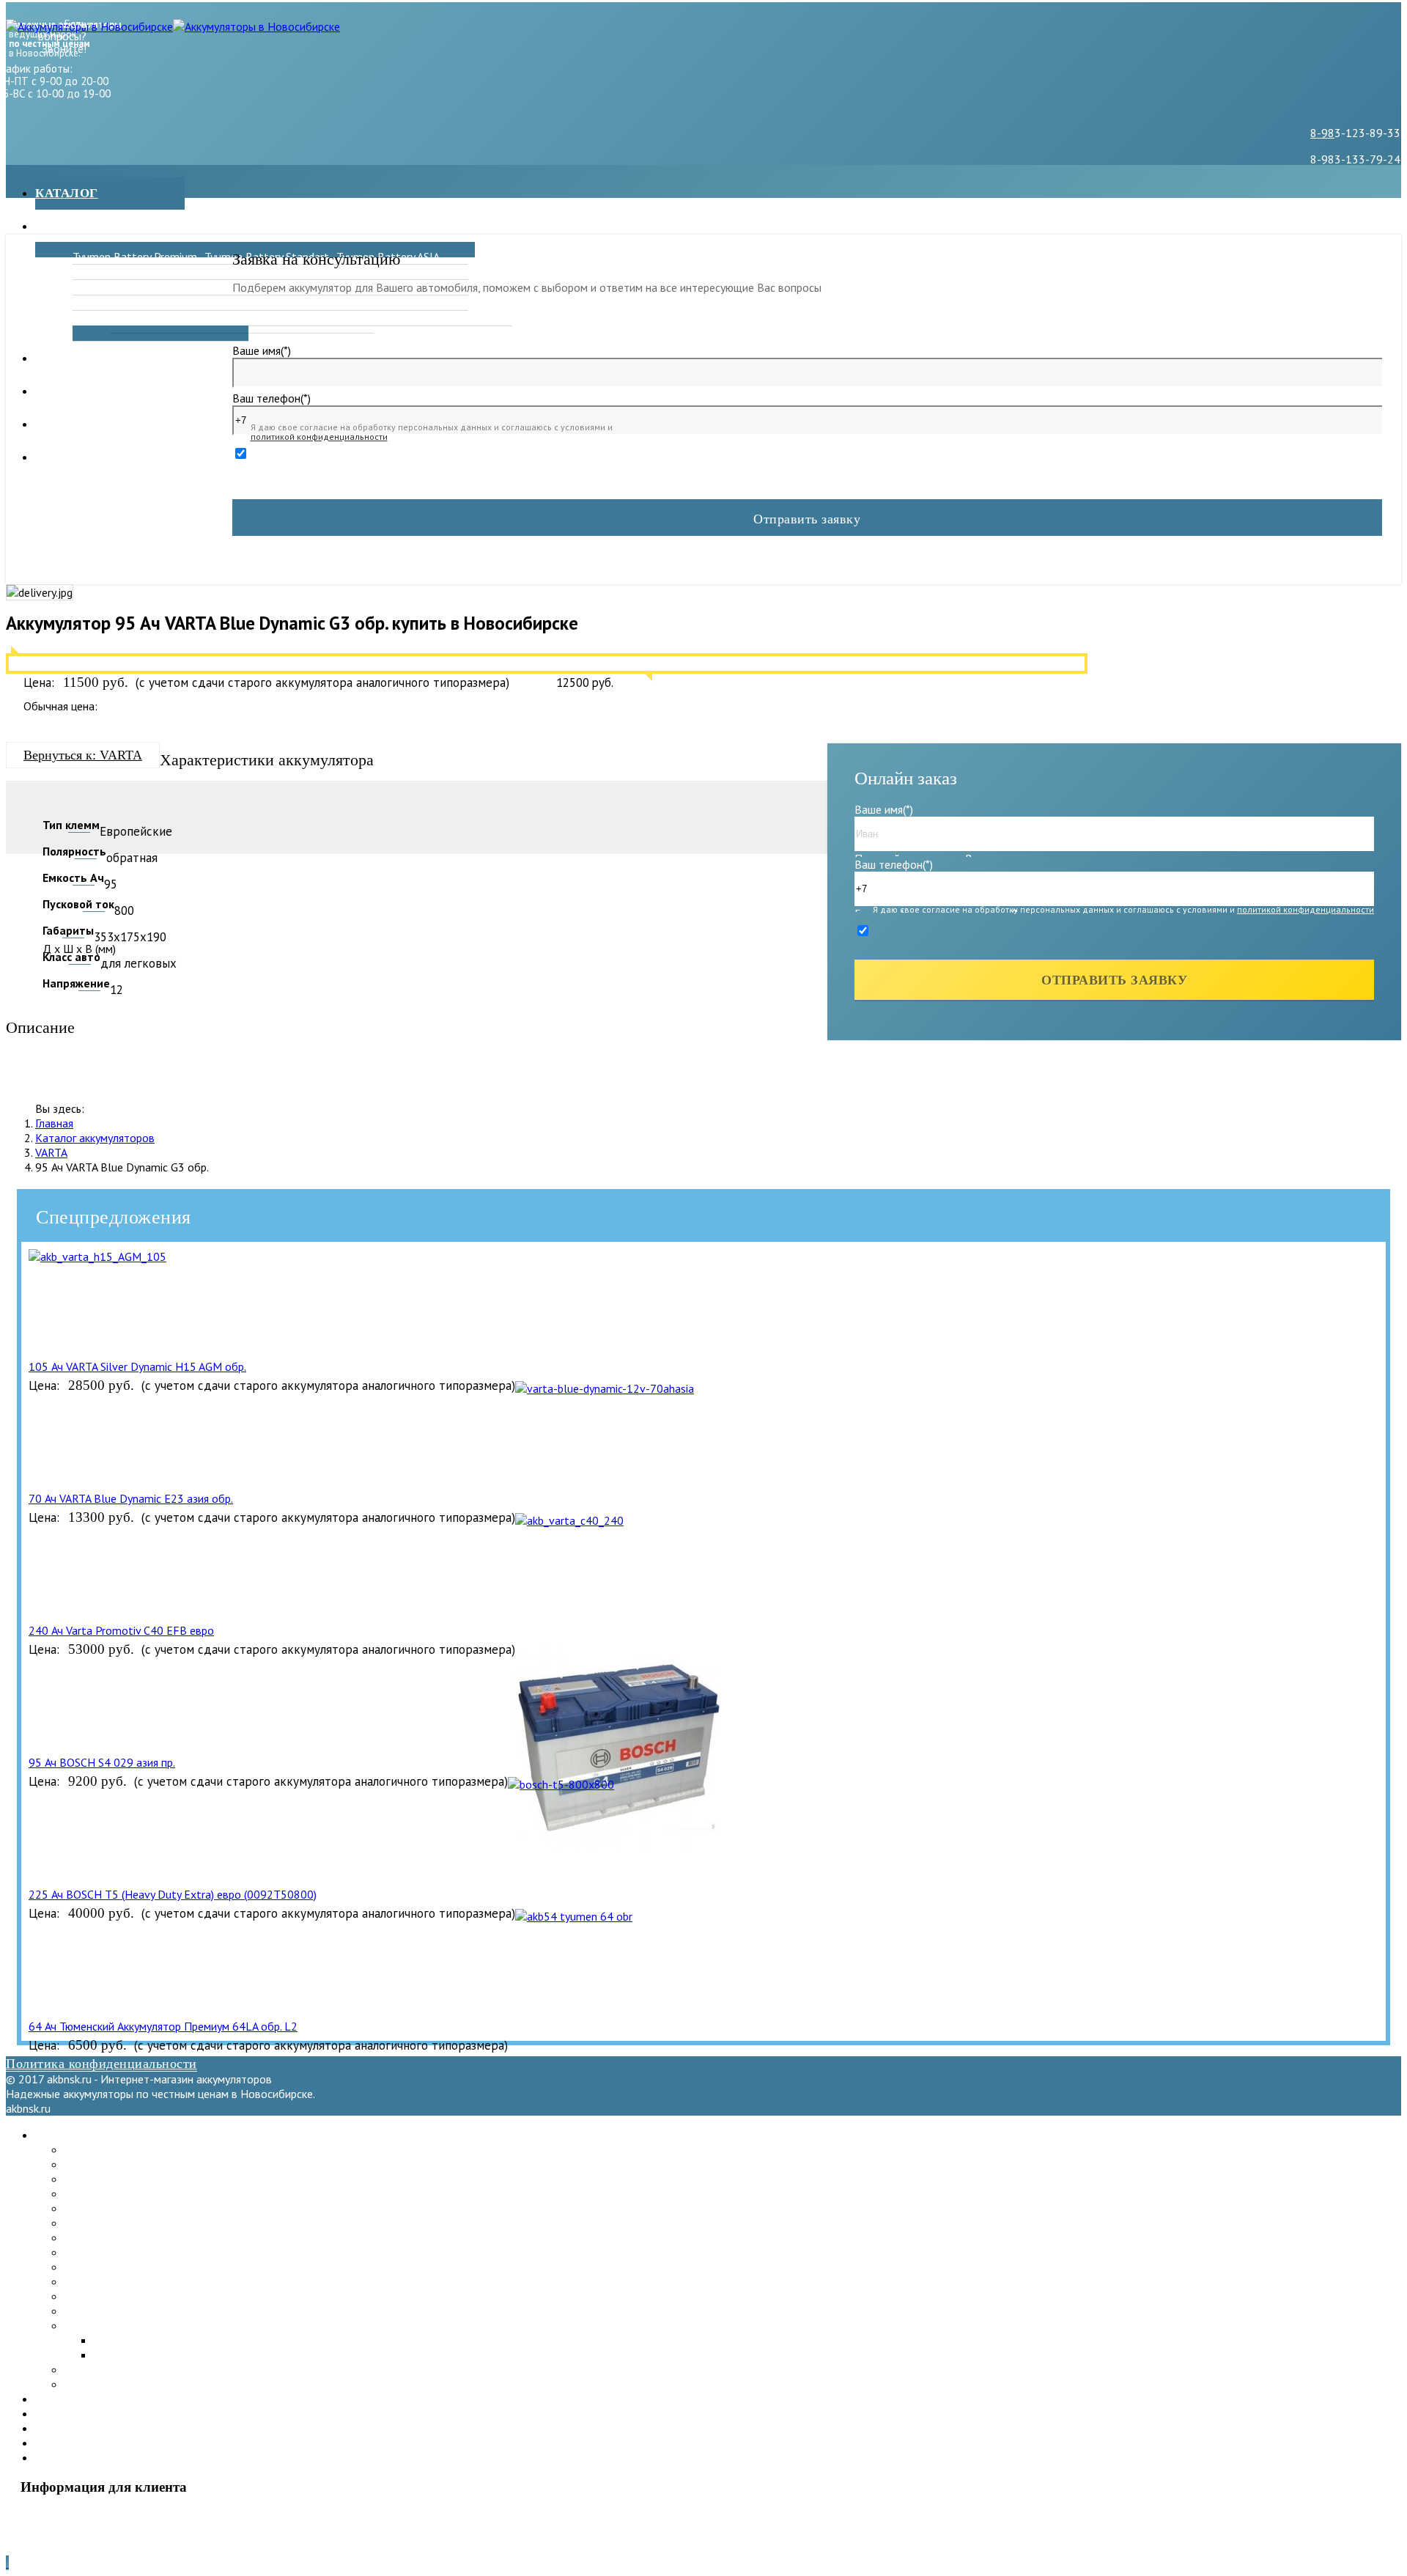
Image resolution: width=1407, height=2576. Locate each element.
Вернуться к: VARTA (83, 755)
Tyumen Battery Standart (127, 2164)
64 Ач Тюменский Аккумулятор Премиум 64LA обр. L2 (163, 2026)
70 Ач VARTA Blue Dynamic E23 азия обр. (131, 1498)
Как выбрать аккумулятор (134, 457)
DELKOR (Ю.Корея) (252, 272)
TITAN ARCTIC (108, 287)
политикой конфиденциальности (319, 437)
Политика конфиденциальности (101, 2064)
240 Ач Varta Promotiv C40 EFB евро (121, 1630)
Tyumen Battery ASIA (116, 2179)
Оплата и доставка (107, 391)
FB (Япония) (101, 318)
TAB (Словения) (103, 2252)
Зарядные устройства (118, 226)
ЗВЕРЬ (90, 272)
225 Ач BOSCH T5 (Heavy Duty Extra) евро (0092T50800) (173, 1894)
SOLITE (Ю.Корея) (110, 2267)
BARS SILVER (369, 272)
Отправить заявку (807, 519)
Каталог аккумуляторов (95, 1138)
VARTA (51, 1152)
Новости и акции (100, 358)
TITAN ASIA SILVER (428, 318)
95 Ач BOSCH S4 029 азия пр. (102, 1762)
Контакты (73, 424)
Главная (54, 1123)
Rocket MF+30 (241, 303)
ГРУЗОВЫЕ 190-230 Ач (307, 318)
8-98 (1322, 133)
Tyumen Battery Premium (135, 257)
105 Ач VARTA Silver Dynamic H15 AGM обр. (137, 1366)
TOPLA (90, 303)
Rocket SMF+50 (376, 303)
